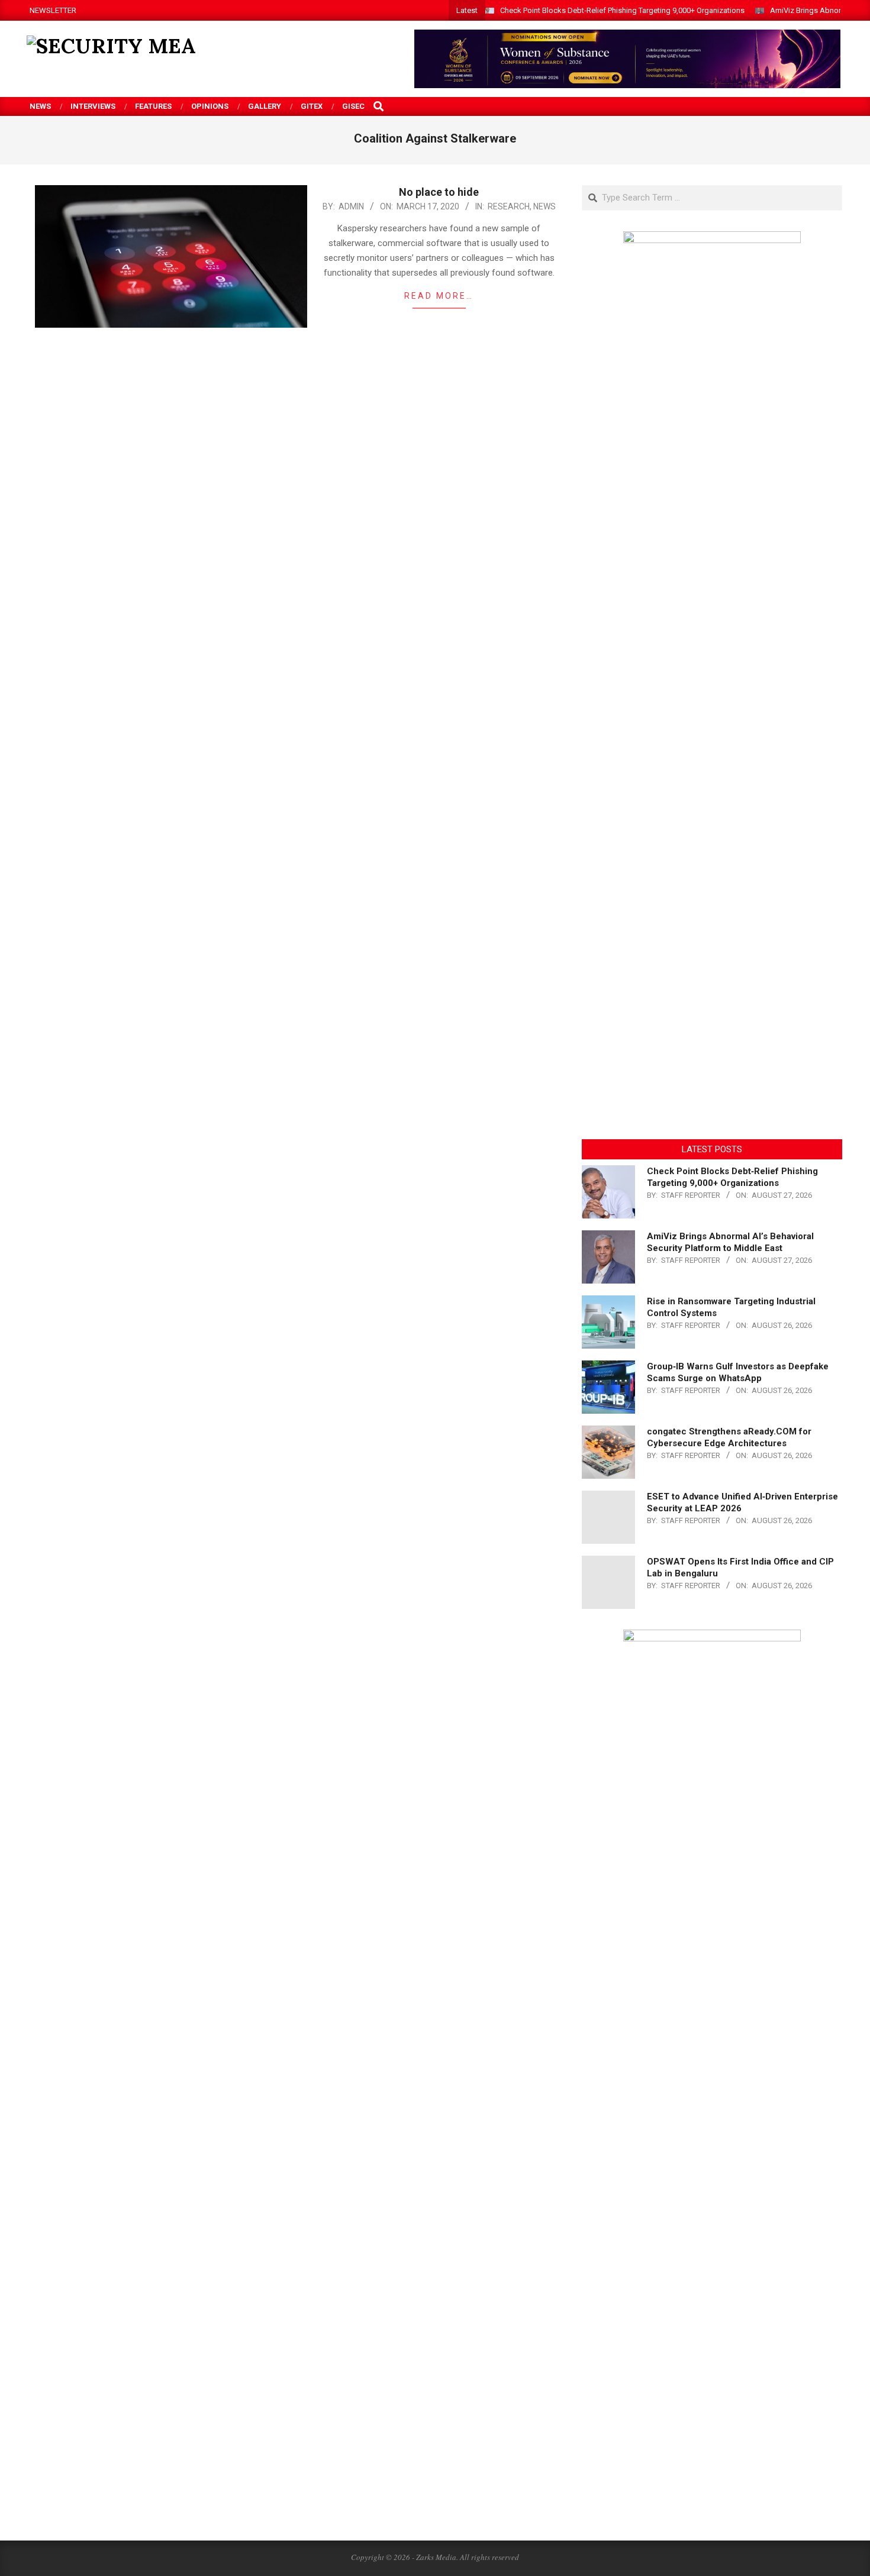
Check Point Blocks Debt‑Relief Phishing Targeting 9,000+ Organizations (622, 10)
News (544, 206)
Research (509, 206)
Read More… (439, 296)
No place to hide (439, 192)
